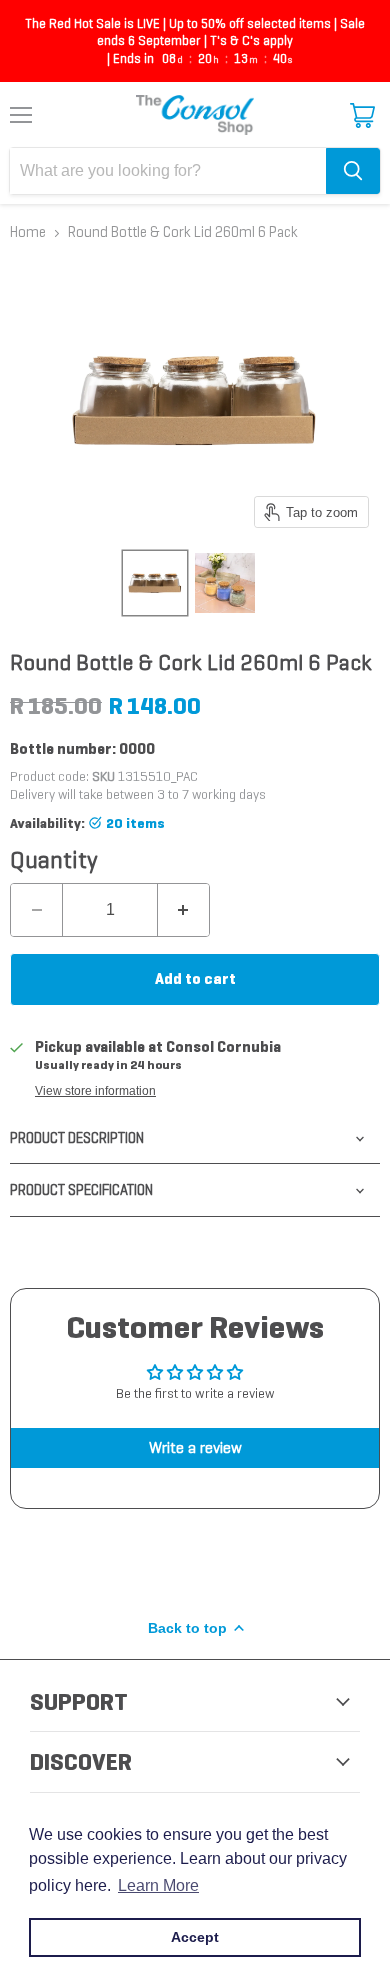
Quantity (54, 860)
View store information (95, 1091)
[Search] (353, 171)
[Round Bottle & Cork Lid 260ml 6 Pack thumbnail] (155, 583)
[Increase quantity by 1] (183, 910)
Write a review (195, 1447)
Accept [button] (195, 1937)
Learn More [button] (158, 1885)
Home (28, 232)
